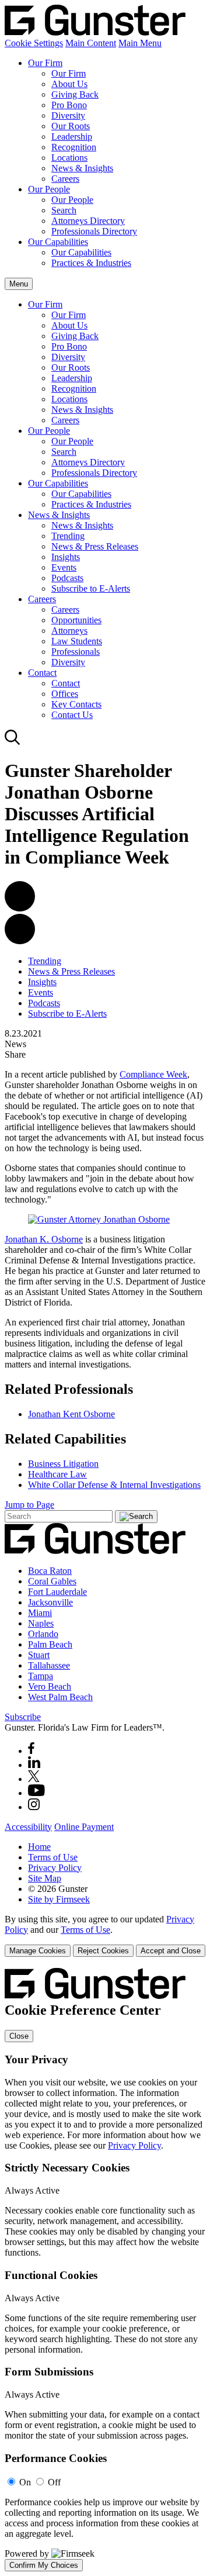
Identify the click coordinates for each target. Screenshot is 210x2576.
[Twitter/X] (34, 1779)
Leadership (72, 137)
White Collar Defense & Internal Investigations (114, 1485)
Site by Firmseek (59, 1899)
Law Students (77, 641)
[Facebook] (31, 1751)
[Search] (13, 742)
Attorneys (69, 631)
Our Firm (45, 63)
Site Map (45, 1878)
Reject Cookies (103, 1951)
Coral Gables (52, 1581)
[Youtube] (36, 1793)
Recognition (74, 147)
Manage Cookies (38, 1951)
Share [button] (15, 1054)
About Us (69, 84)
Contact (42, 673)
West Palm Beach (60, 1697)
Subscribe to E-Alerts (91, 588)
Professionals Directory (94, 231)
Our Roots (71, 126)
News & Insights (82, 168)
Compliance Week (153, 1074)
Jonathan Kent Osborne (71, 1414)
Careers (65, 179)
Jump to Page (29, 1505)
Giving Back (75, 94)
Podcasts (67, 578)
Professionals (76, 652)
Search (64, 210)
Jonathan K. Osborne (44, 1239)
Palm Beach (50, 1644)
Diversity (68, 115)
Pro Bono (69, 105)
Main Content (91, 43)
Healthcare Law (57, 1474)
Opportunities (76, 620)
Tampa (41, 1676)
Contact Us (72, 715)
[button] (20, 941)
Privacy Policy (55, 1868)
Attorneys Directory (88, 221)
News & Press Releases (95, 546)
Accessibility (28, 1827)
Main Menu (140, 43)
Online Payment (84, 1827)
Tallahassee (49, 1665)
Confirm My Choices (44, 2565)
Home (39, 1847)
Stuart (39, 1655)
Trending (68, 536)
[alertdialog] (105, 2269)
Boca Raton (50, 1571)
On (25, 2482)
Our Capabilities (58, 242)
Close (19, 2036)
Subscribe (23, 1717)
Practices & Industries (91, 263)
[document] (105, 2269)
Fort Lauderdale (57, 1592)
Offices (65, 694)
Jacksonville (50, 1602)
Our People (49, 189)
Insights (66, 557)
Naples (41, 1623)
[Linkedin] (34, 1765)
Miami (40, 1613)
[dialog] (105, 1936)
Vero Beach (50, 1686)
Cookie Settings (34, 43)
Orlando (43, 1634)
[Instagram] (34, 1807)
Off (54, 2482)
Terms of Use (53, 1857)
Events (64, 567)
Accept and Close (171, 1951)
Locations (69, 158)
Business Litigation (63, 1464)
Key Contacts (76, 704)
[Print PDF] (20, 908)
